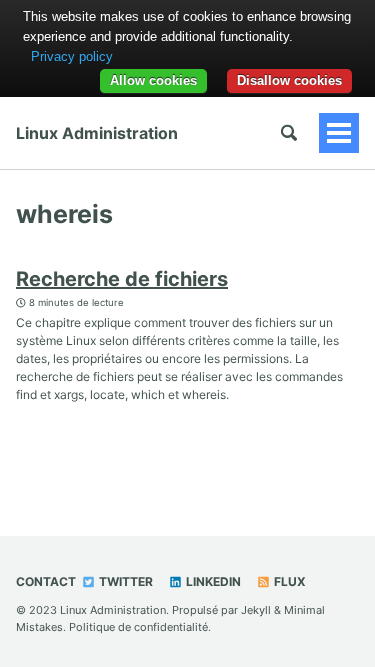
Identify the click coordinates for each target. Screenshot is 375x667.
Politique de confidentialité (138, 627)
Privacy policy (72, 56)
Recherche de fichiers (122, 279)
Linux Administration (97, 133)
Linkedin (212, 581)
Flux (288, 581)
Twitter (124, 581)
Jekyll (256, 610)
